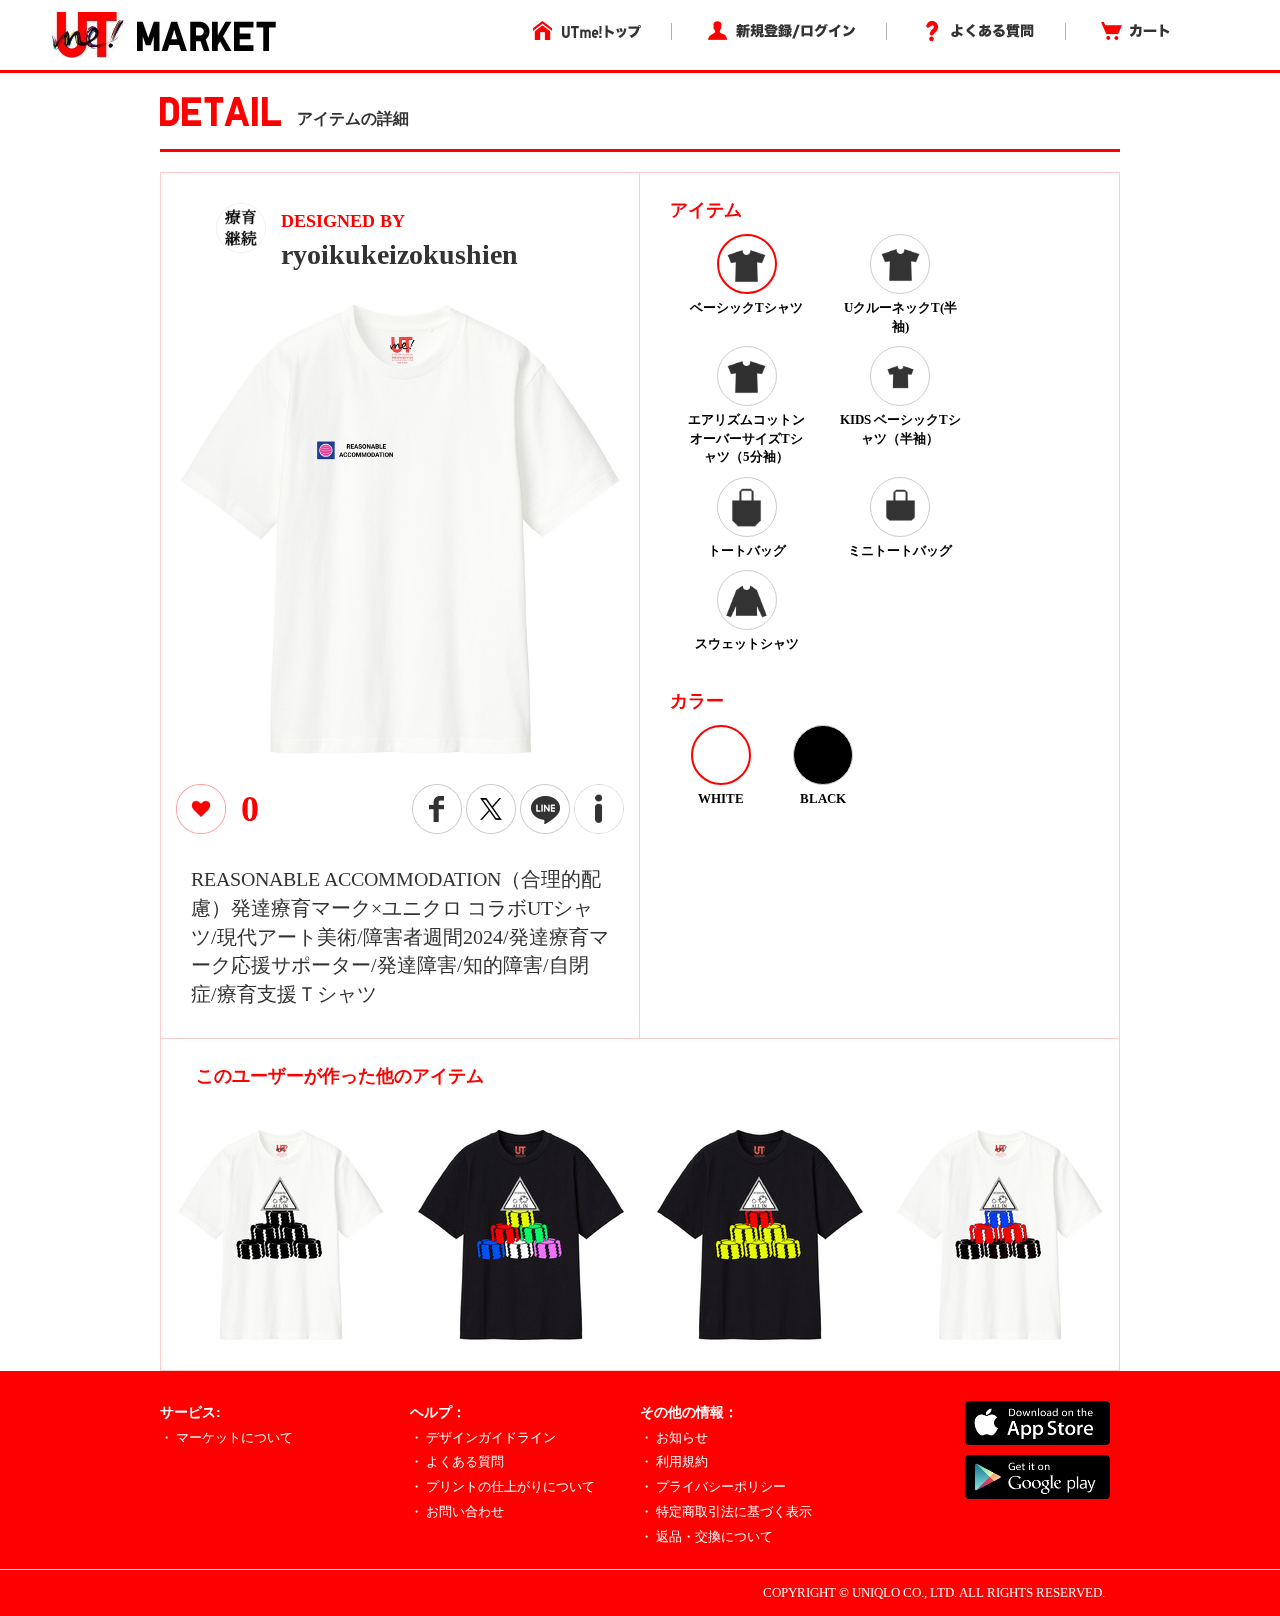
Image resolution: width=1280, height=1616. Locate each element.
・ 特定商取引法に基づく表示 (726, 1511)
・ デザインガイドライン (483, 1437)
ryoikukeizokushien (399, 254)
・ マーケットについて (226, 1437)
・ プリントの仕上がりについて (502, 1486)
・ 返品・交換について (706, 1536)
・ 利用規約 (674, 1461)
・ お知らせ (674, 1437)
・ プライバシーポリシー (713, 1486)
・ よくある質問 (457, 1461)
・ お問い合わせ (457, 1511)
